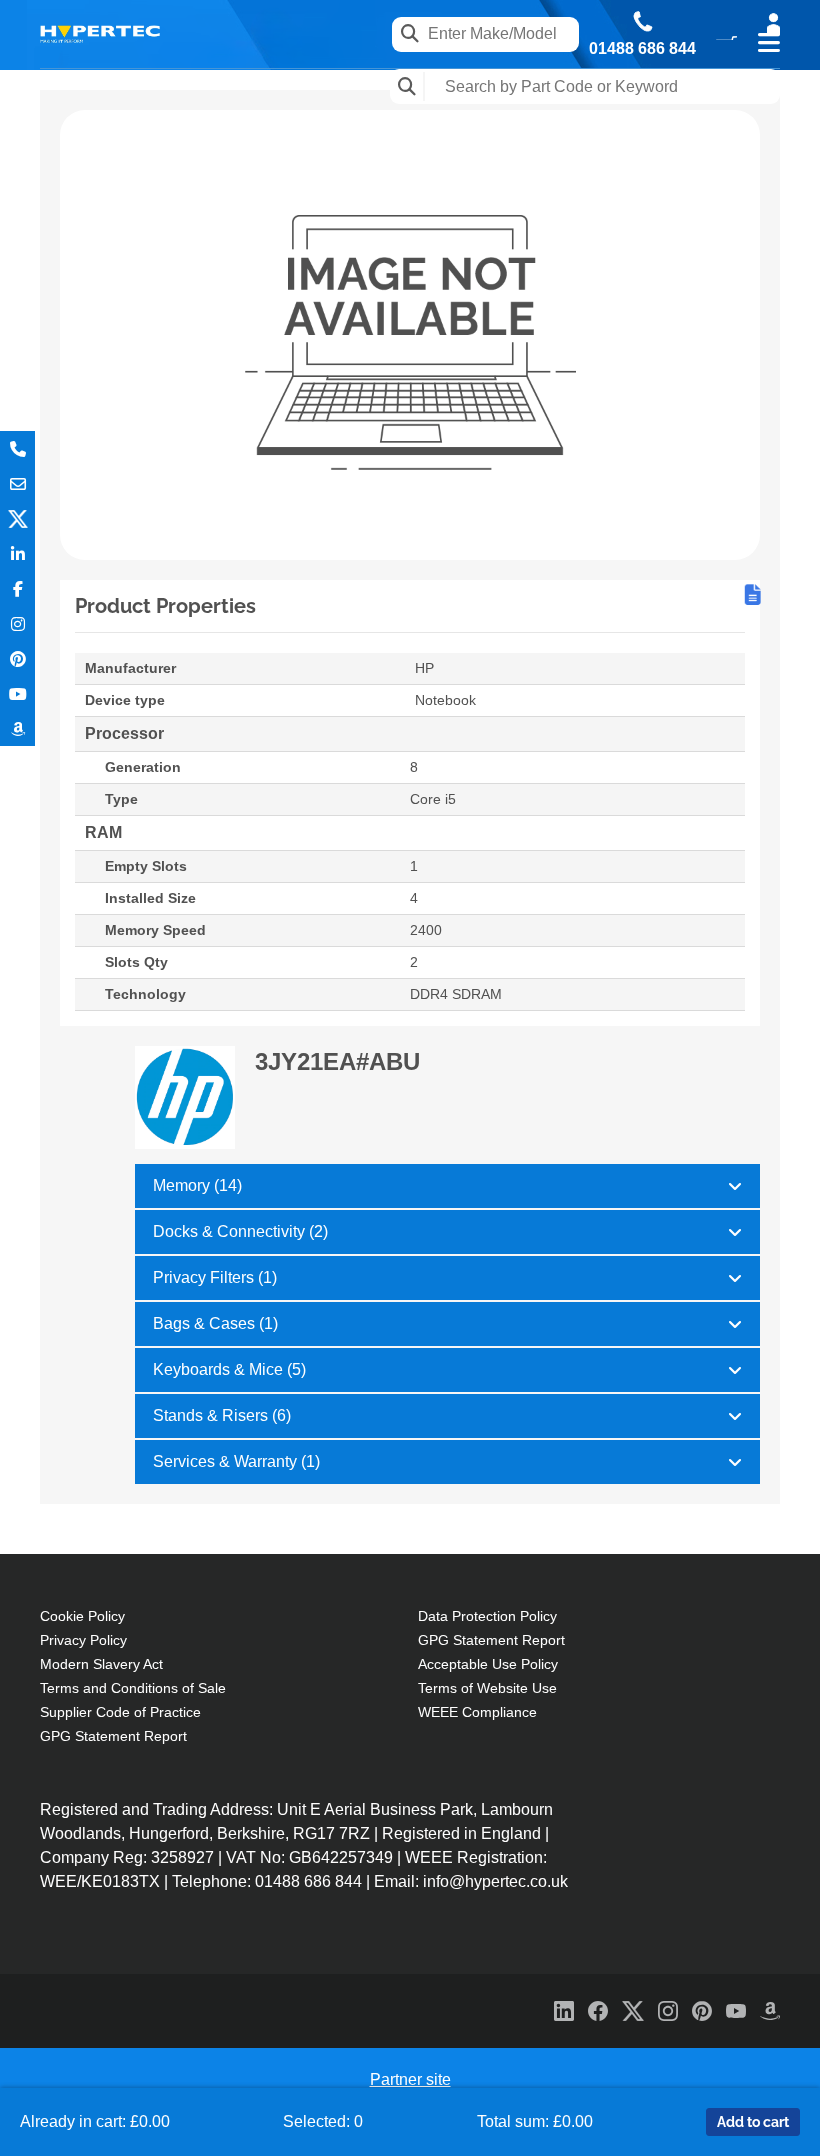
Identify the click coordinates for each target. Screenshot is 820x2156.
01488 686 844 (642, 49)
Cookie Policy (82, 1616)
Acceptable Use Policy (488, 1664)
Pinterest (17, 658)
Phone (17, 448)
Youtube (17, 693)
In (17, 553)
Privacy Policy (83, 1640)
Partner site (410, 2079)
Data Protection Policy (487, 1616)
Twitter (17, 518)
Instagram (17, 623)
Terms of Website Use (487, 1688)
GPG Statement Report (113, 1736)
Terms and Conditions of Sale (133, 1688)
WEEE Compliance (477, 1712)
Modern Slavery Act (101, 1664)
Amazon (17, 728)
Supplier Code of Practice (120, 1712)
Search (407, 86)
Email (17, 483)
